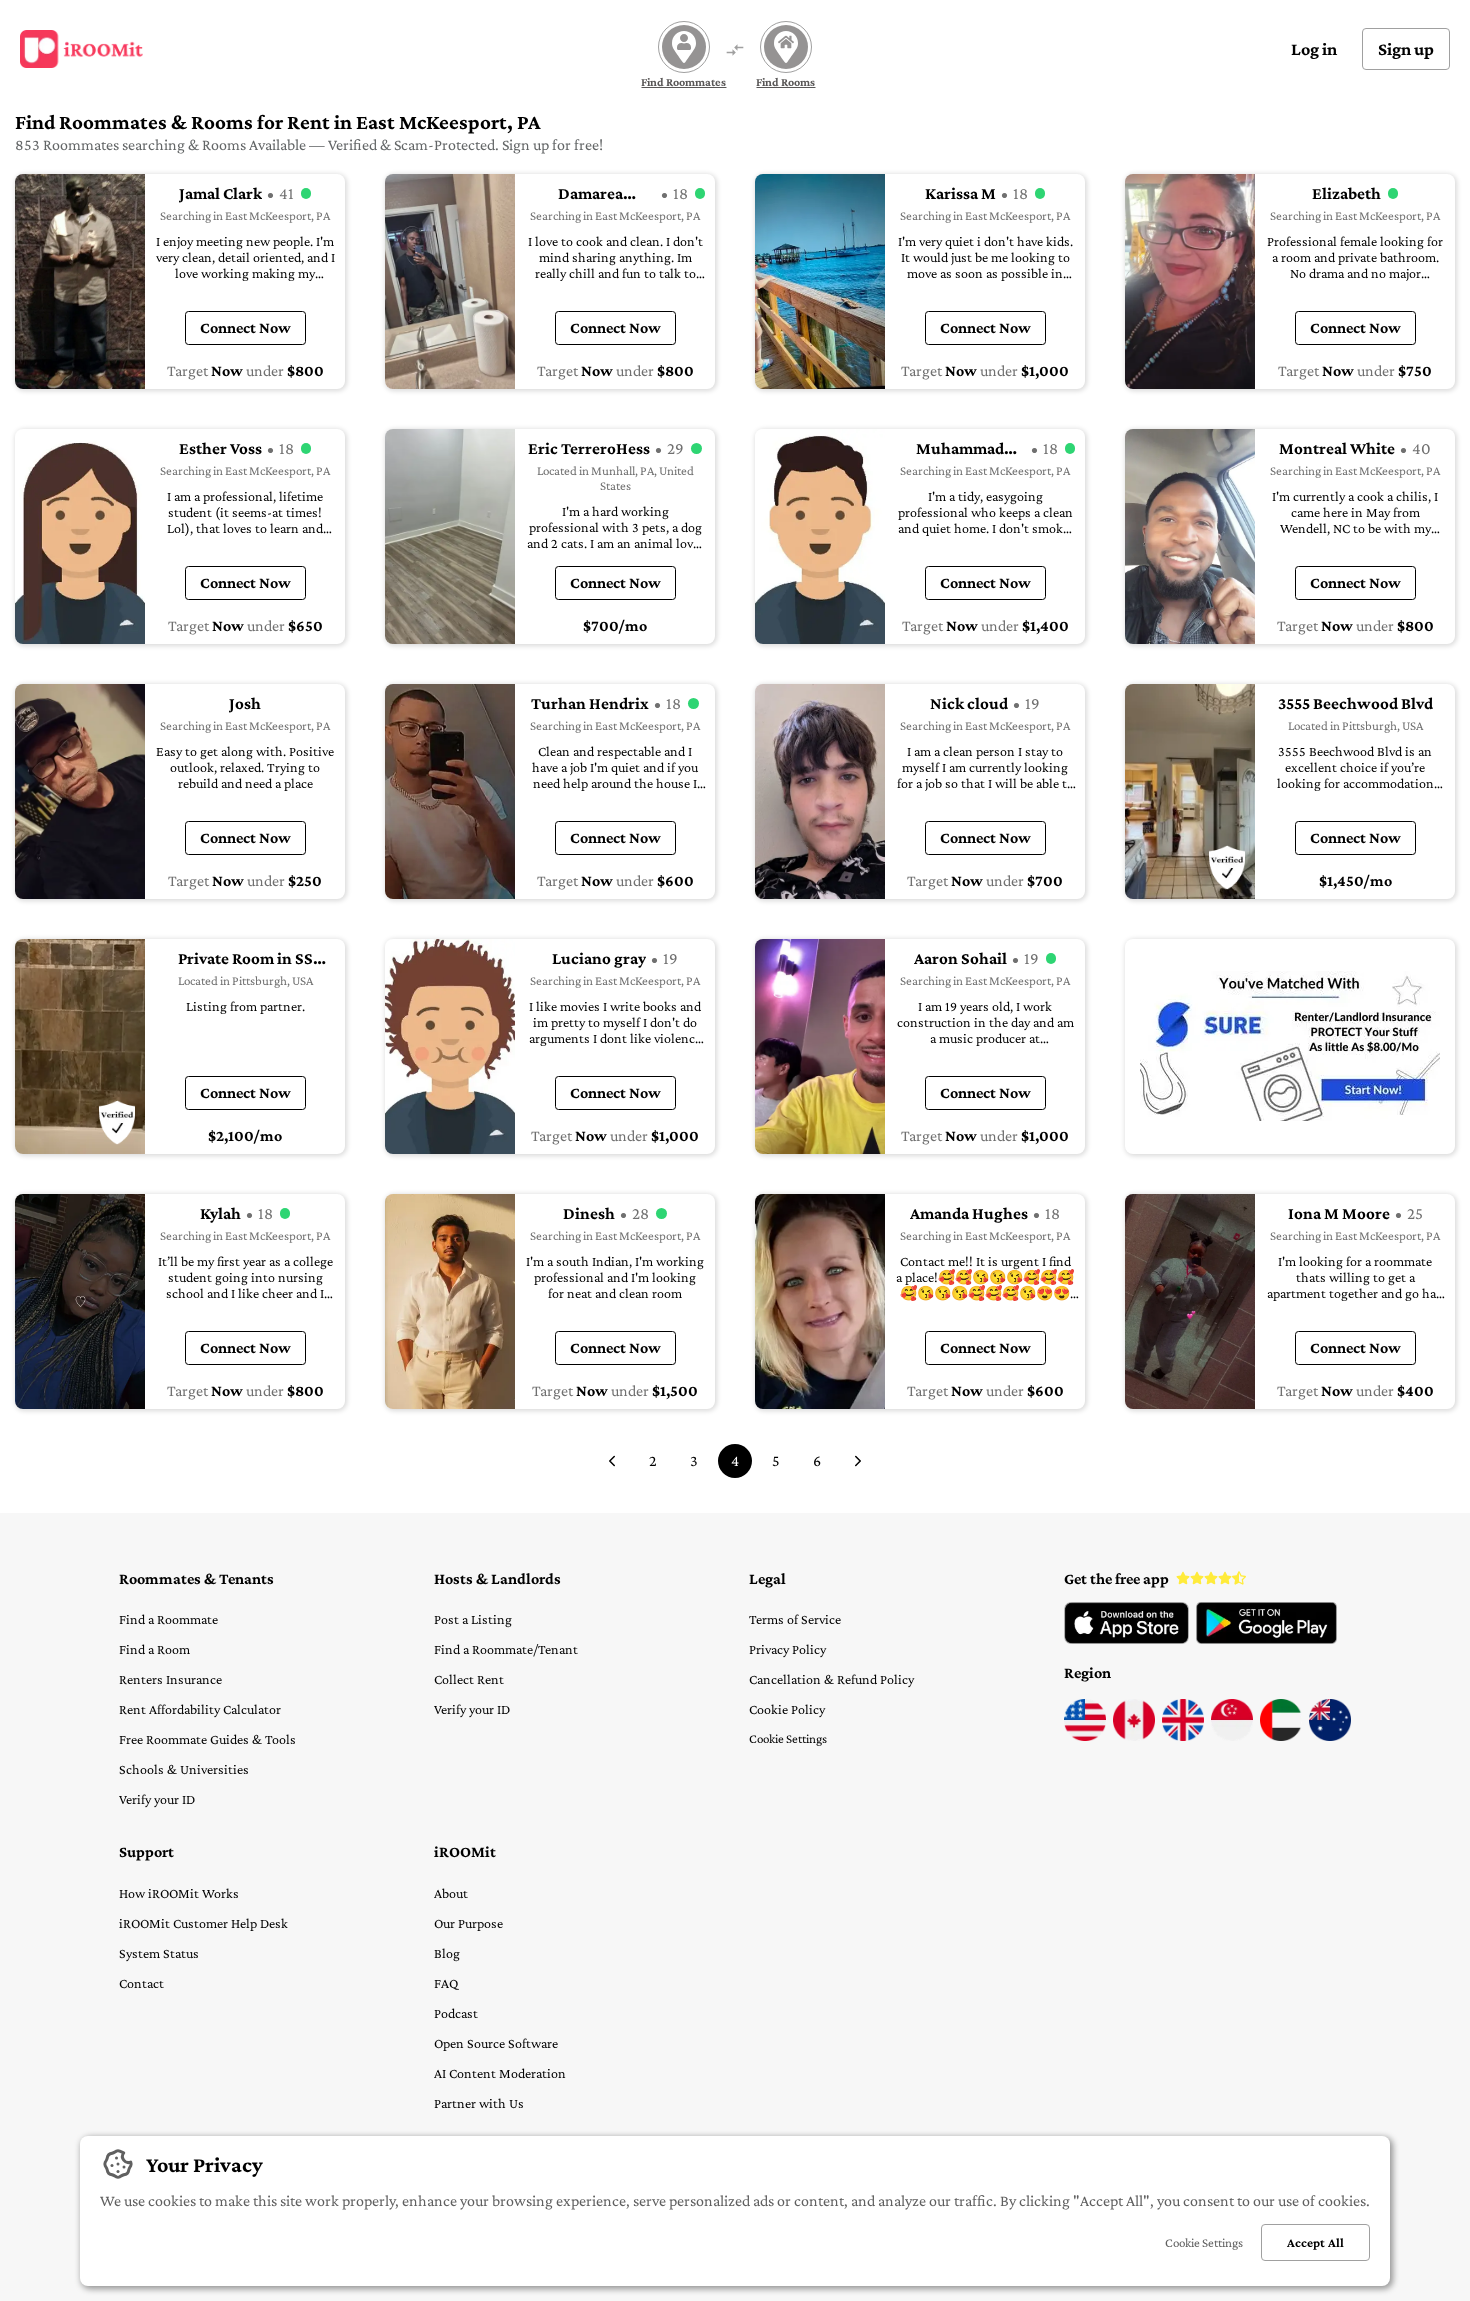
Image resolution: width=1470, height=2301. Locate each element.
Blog (447, 1953)
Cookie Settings (788, 1738)
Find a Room (154, 1649)
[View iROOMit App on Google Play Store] (1266, 1639)
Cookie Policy (787, 1709)
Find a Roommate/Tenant (506, 1649)
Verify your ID (157, 1799)
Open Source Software (496, 2043)
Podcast (456, 2013)
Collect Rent (469, 1679)
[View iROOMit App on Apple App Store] (1126, 1639)
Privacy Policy (787, 1649)
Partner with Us (479, 2103)
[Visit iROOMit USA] (1085, 1736)
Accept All (1315, 2242)
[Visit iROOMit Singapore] (1232, 1736)
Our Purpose (468, 1923)
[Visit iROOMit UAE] (1281, 1736)
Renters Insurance (170, 1679)
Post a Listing (473, 1619)
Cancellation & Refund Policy (831, 1679)
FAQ (446, 1983)
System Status (159, 1953)
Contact (141, 1983)
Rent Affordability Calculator (200, 1709)
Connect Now (245, 327)
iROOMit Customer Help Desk (203, 1923)
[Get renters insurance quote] (1290, 1046)
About (451, 1893)
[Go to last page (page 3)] (612, 1461)
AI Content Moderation (500, 2073)
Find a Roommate (168, 1619)
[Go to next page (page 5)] (858, 1461)
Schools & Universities (184, 1769)
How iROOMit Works (179, 1893)
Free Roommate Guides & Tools (207, 1739)
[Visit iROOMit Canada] (1134, 1736)
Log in (1314, 49)
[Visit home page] (81, 49)
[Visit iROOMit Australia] (1330, 1736)
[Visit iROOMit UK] (1183, 1736)
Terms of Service (795, 1619)
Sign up (1406, 49)
